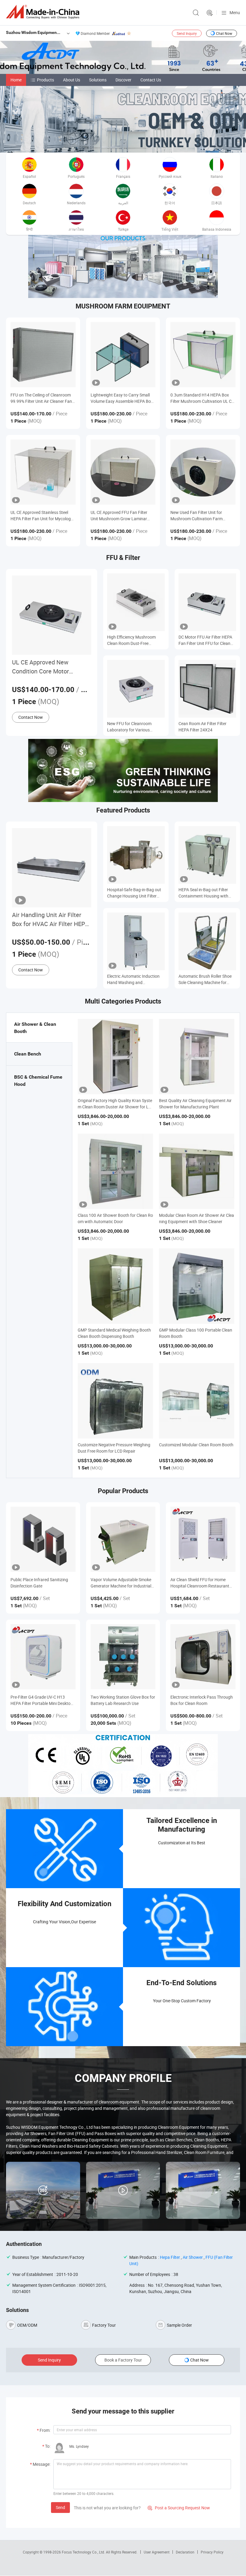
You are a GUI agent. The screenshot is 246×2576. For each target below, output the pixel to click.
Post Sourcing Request (210, 13)
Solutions (98, 80)
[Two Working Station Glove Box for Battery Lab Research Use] (123, 1657)
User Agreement (157, 2552)
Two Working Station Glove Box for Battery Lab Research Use (123, 1700)
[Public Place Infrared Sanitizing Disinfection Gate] (43, 1539)
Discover (123, 80)
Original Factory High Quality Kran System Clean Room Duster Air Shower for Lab (115, 1107)
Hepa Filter (170, 2257)
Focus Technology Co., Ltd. (84, 2552)
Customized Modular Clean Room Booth (196, 1445)
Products (45, 80)
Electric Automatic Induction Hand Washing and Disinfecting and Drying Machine (133, 979)
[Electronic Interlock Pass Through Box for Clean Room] (203, 1657)
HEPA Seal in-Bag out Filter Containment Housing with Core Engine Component (203, 893)
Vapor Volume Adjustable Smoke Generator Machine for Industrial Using (121, 1583)
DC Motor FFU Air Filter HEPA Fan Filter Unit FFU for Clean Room (205, 640)
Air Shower (193, 2257)
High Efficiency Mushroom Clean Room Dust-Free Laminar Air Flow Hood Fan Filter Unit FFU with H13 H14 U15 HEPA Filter (133, 640)
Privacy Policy (212, 2552)
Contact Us (151, 80)
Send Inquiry (187, 33)
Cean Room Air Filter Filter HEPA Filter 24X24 (202, 727)
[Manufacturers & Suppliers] (44, 12)
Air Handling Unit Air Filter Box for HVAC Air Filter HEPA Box (50, 920)
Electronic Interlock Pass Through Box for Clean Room (202, 1700)
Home (16, 80)
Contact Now (31, 717)
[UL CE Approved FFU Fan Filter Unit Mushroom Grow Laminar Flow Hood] (123, 472)
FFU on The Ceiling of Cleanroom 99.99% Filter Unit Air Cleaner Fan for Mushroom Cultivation (41, 398)
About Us (72, 80)
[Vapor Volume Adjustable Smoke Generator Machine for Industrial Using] (123, 1539)
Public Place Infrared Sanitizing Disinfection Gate (39, 1583)
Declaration (185, 2552)
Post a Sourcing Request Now (179, 2508)
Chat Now (224, 33)
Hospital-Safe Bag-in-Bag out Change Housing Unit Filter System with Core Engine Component (134, 893)
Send (60, 2507)
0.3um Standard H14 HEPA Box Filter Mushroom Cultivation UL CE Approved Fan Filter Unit (202, 398)
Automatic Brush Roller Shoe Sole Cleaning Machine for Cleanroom (205, 979)
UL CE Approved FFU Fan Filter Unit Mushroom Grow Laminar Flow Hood (119, 516)
